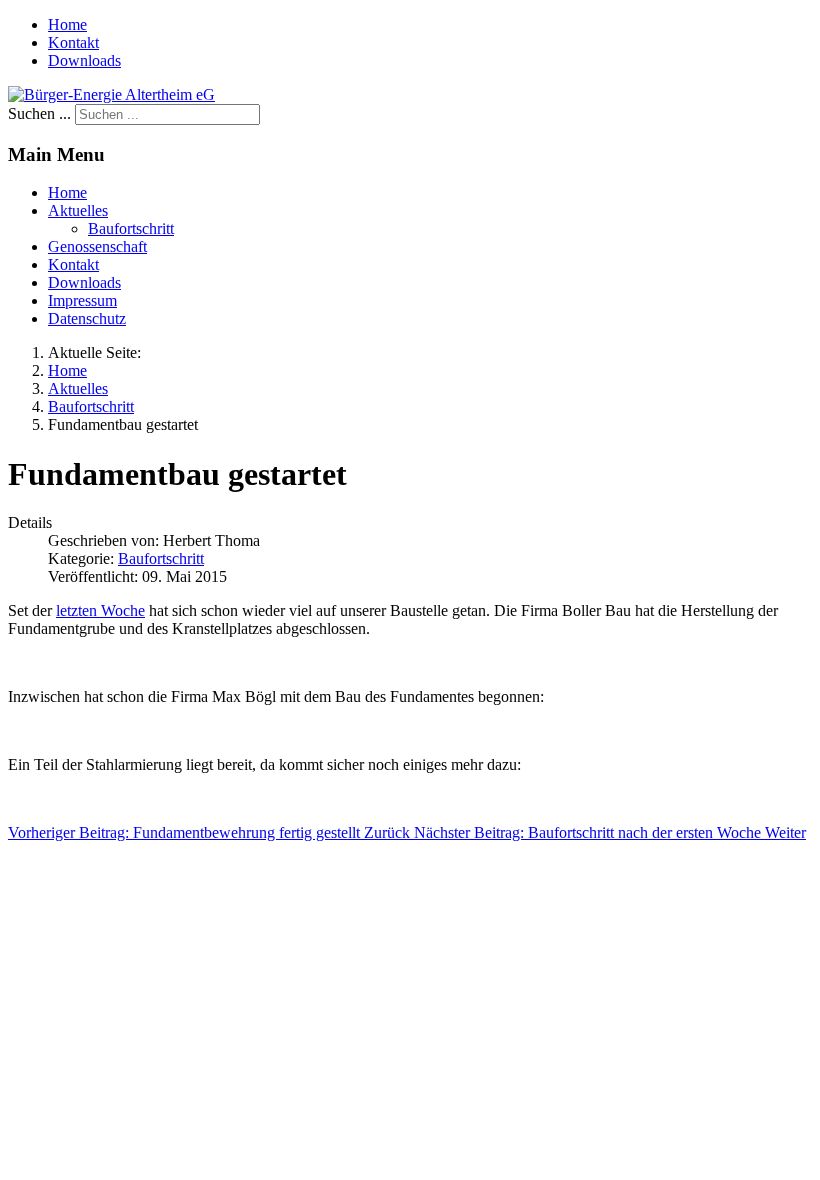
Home (67, 24)
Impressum (82, 300)
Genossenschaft (97, 246)
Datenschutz (87, 318)
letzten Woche (100, 610)
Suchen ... (39, 113)
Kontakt (73, 42)
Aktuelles (78, 210)
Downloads (84, 60)
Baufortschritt (131, 228)
